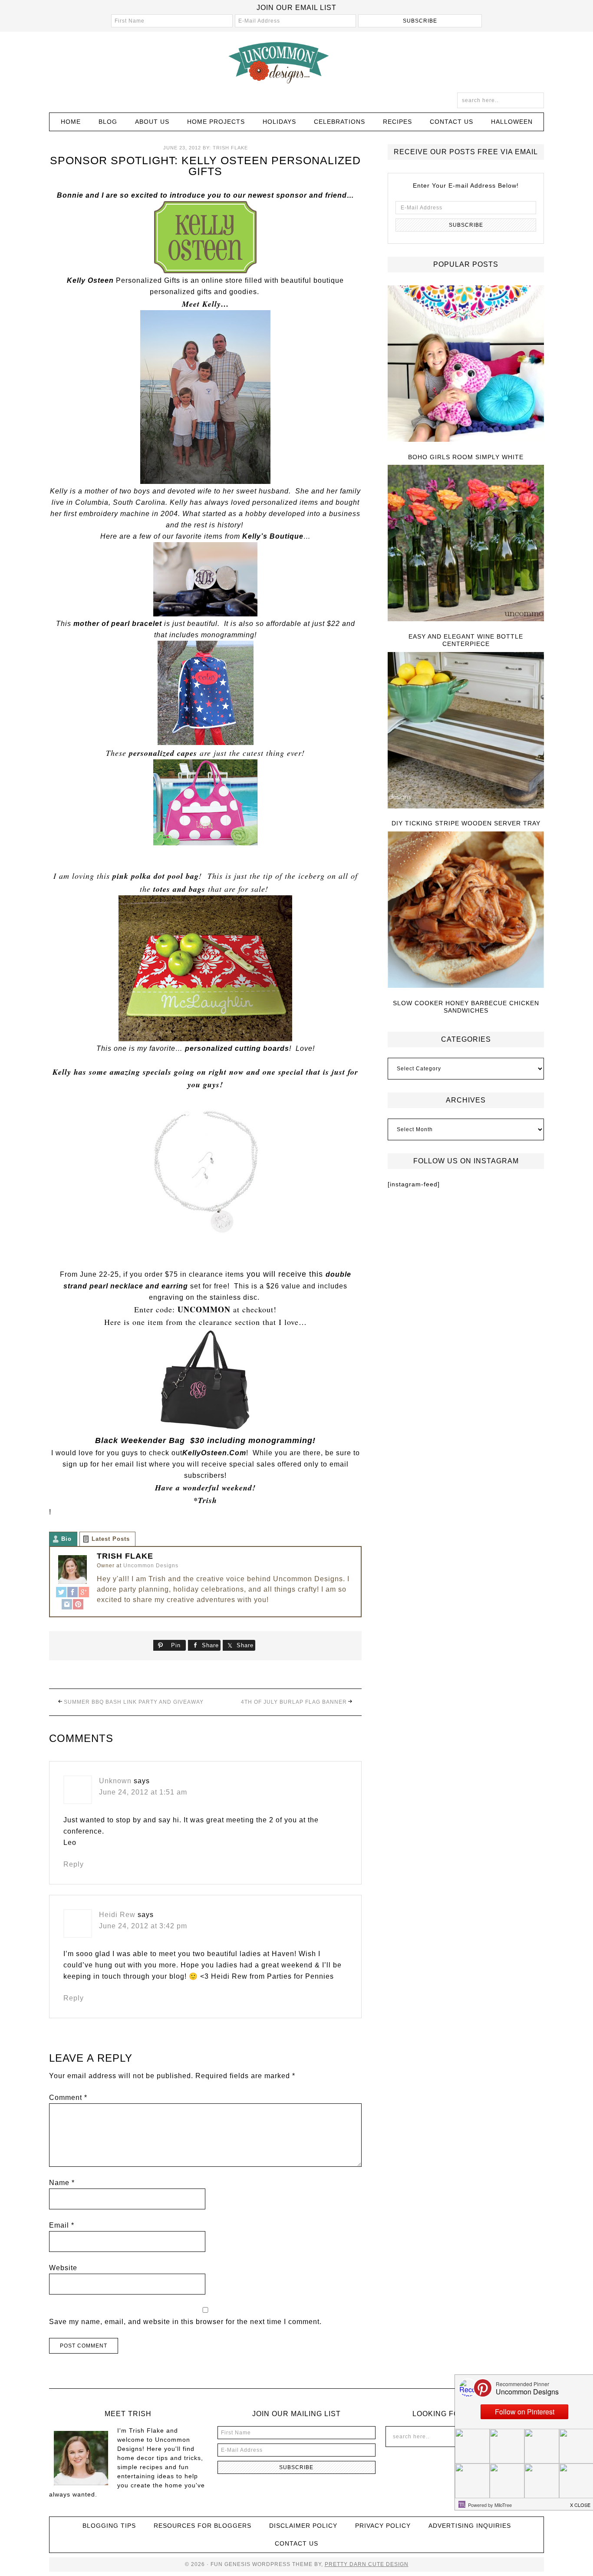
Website (63, 2268)
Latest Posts (111, 1539)
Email (62, 2225)
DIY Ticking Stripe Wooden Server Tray (466, 823)
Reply (74, 1864)
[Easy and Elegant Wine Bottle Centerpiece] (466, 544)
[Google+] (84, 1593)
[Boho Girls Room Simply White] (466, 364)
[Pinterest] (78, 1605)
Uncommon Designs (296, 62)
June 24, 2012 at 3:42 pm (143, 1926)
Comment (68, 2098)
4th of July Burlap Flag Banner (294, 1702)
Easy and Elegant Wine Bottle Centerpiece (466, 640)
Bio (66, 1539)
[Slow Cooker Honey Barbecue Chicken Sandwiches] (466, 910)
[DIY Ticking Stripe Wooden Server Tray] (466, 731)
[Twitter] (61, 1593)
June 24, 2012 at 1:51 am (143, 1792)
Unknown (115, 1781)
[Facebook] (72, 1593)
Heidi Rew (117, 1915)
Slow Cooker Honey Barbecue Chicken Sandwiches (466, 1007)
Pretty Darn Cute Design (367, 2564)
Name (62, 2183)
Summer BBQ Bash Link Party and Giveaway (134, 1702)
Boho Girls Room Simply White (466, 457)
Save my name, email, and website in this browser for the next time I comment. (185, 2322)
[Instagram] (67, 1605)
